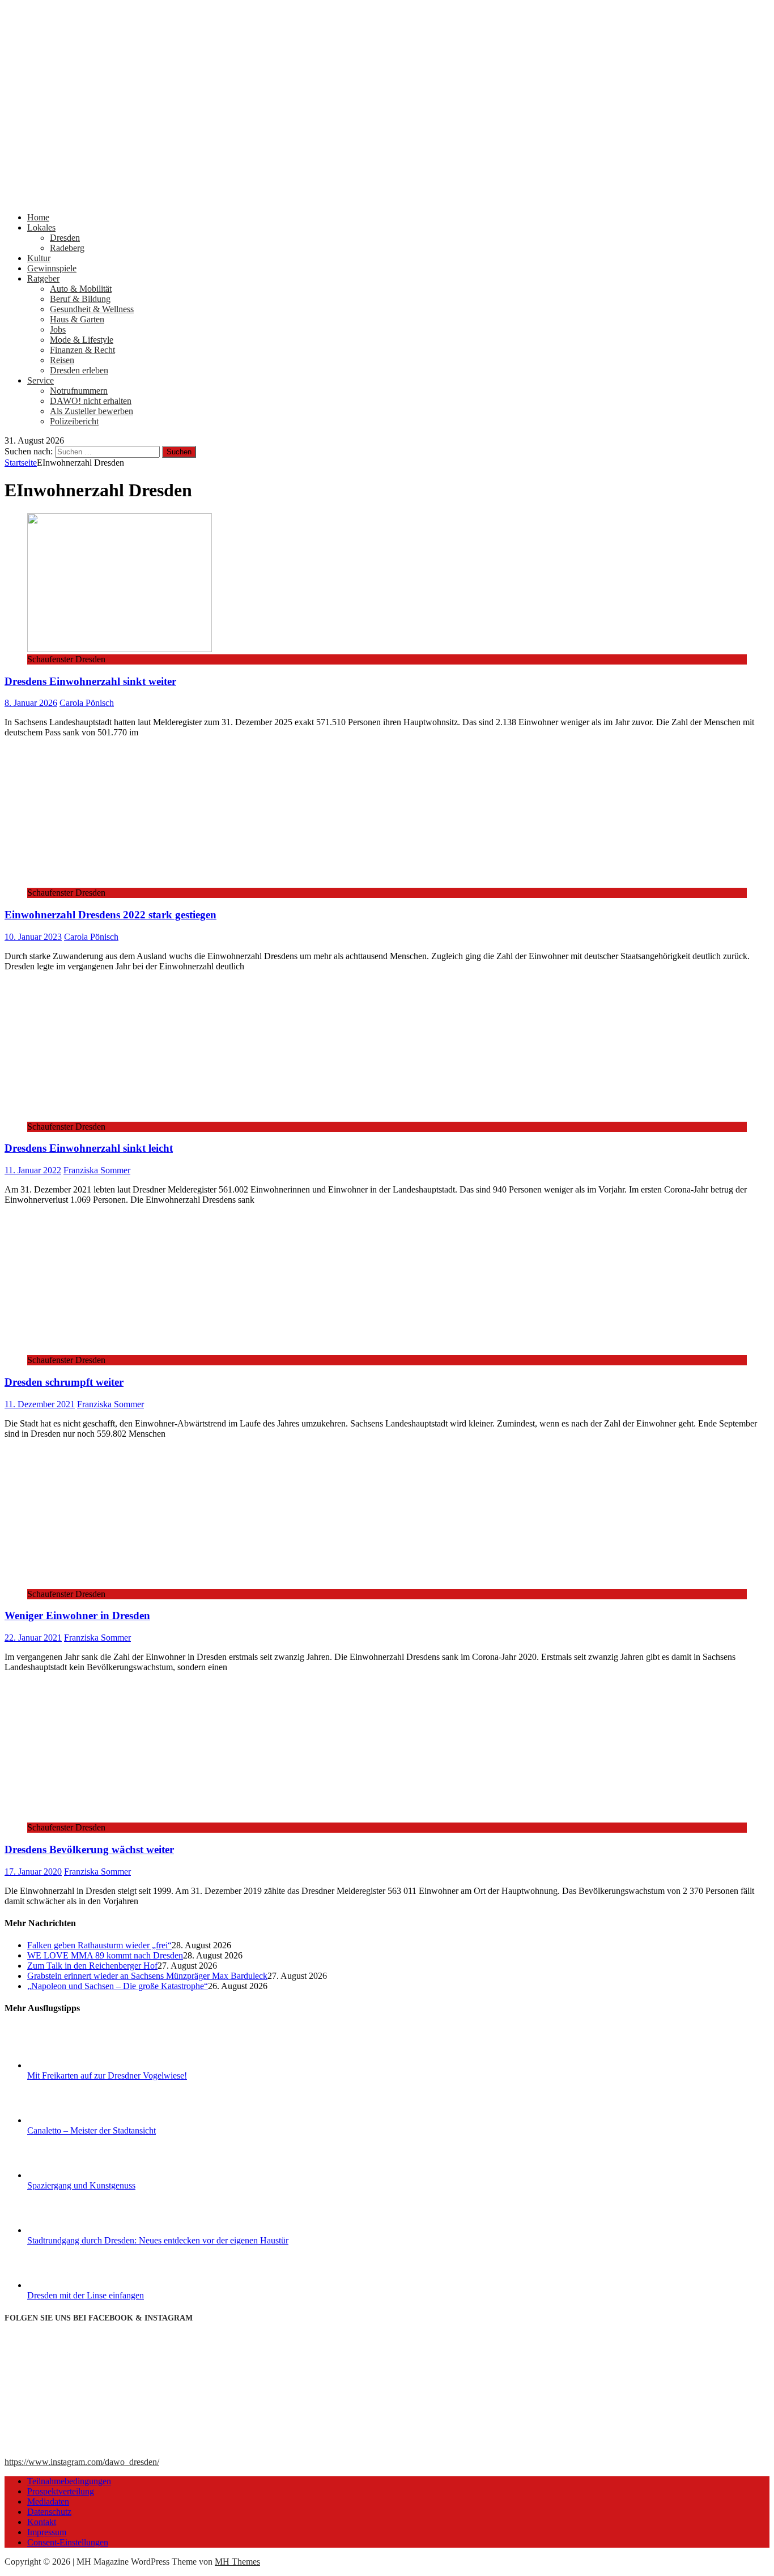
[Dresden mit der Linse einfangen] (70, 2285)
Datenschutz (49, 2512)
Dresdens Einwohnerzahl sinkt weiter (90, 681)
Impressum (47, 2532)
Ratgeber (43, 278)
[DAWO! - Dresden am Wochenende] (387, 198)
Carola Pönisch (87, 703)
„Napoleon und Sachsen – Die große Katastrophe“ (118, 1986)
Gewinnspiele (52, 268)
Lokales (41, 227)
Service (41, 380)
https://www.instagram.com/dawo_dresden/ (82, 2462)
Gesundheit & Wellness (92, 309)
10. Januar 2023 (33, 937)
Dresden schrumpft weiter (64, 1382)
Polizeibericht (74, 421)
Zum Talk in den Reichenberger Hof (92, 1966)
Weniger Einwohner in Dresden (77, 1615)
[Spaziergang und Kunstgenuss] (70, 2175)
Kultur (39, 258)
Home (38, 217)
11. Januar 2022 (33, 1170)
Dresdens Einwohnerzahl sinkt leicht (89, 1148)
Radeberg (67, 248)
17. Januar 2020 (33, 1872)
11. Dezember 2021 (40, 1404)
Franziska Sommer (97, 1170)
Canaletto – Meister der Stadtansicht (92, 2130)
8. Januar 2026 (31, 703)
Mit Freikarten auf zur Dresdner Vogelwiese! (107, 2075)
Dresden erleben (79, 370)
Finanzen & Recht (82, 350)
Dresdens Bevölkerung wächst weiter (89, 1849)
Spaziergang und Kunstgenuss (81, 2185)
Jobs (58, 329)
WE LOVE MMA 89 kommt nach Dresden (105, 1955)
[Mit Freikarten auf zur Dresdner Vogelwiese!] (70, 2065)
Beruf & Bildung (80, 299)
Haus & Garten (77, 319)
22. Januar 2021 (33, 1638)
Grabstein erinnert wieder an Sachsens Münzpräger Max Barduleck (147, 1976)
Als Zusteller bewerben (92, 411)
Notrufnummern (79, 391)
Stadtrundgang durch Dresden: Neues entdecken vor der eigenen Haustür (158, 2240)
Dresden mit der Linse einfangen (86, 2295)
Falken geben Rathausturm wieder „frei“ (99, 1945)
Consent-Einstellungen (68, 2542)
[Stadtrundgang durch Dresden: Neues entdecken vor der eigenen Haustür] (70, 2230)
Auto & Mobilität (81, 289)
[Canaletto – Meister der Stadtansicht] (70, 2120)
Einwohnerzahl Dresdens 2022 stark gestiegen (110, 915)
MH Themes (237, 2562)
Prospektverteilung (61, 2491)
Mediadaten (48, 2502)
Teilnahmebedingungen (69, 2481)
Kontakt (42, 2522)
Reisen (62, 360)
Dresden (65, 238)
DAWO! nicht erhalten (91, 401)
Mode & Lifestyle (82, 340)
